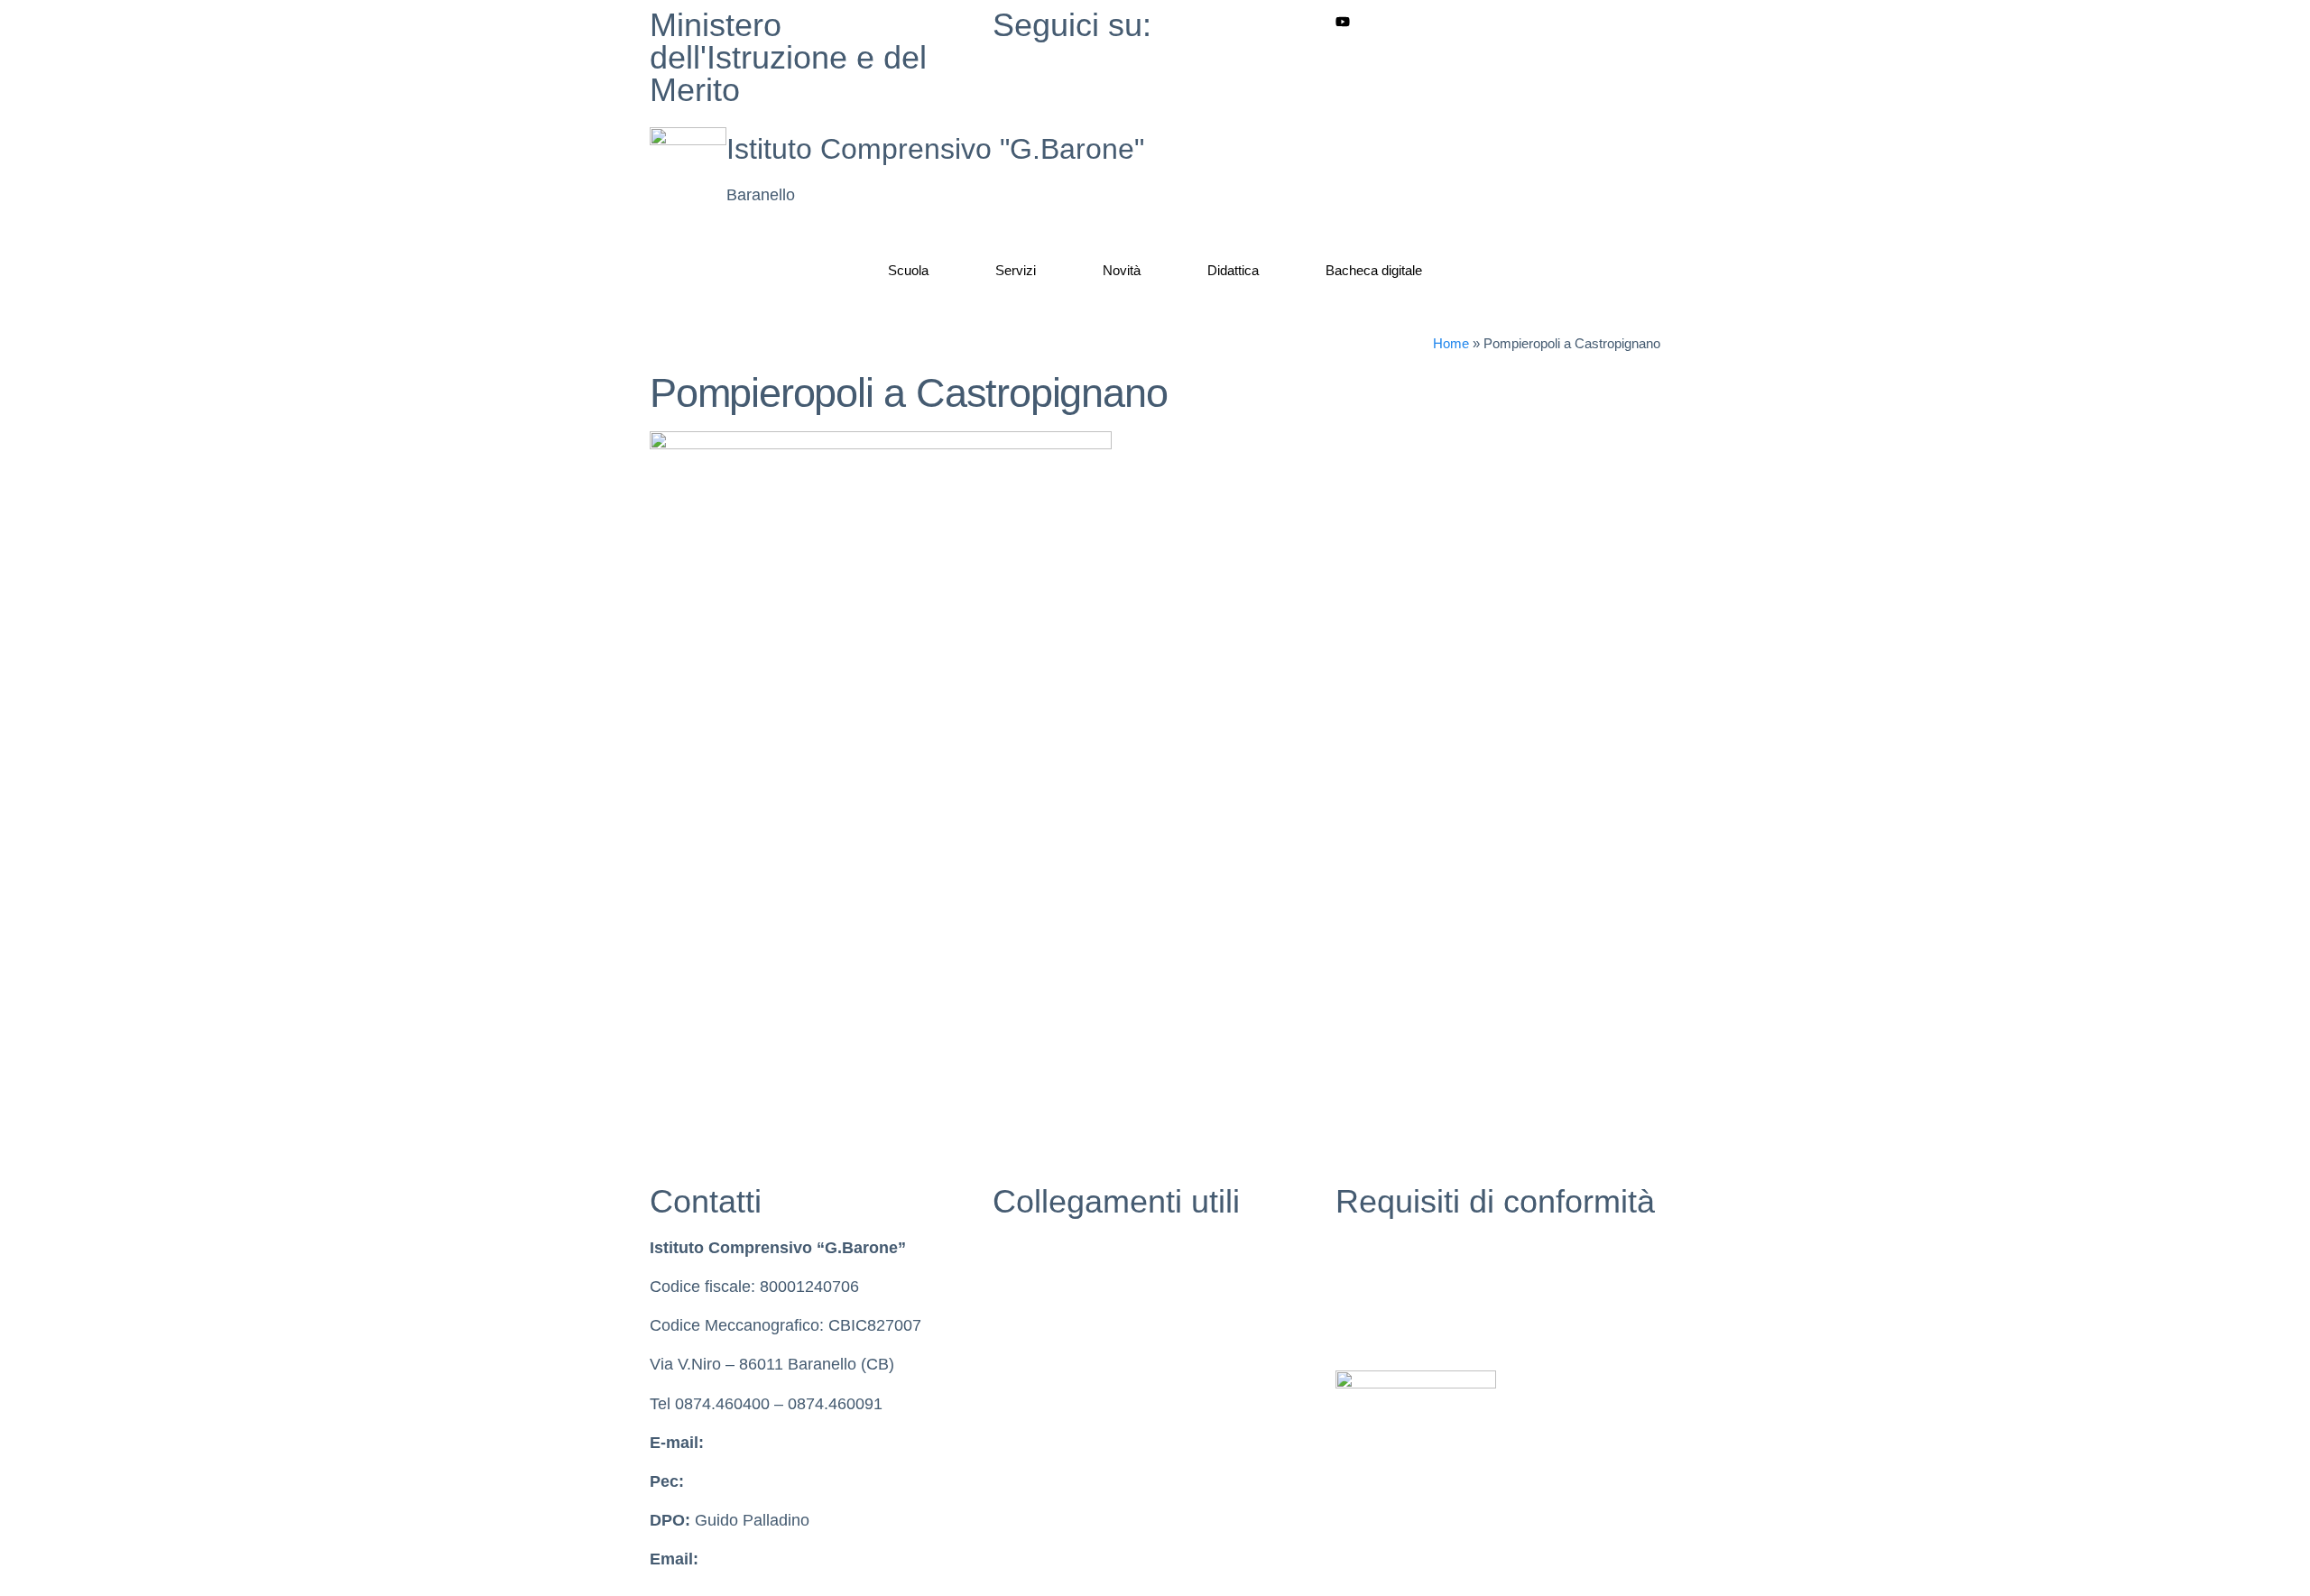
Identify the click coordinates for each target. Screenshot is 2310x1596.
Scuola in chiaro (1050, 1287)
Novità (1122, 270)
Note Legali (1377, 1325)
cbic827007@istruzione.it (799, 1443)
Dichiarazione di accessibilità (1439, 1287)
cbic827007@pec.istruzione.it (795, 1481)
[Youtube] (1498, 21)
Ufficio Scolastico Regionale (1093, 1364)
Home (1451, 343)
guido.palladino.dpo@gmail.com (818, 1559)
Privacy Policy (1386, 1248)
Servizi (1016, 270)
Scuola (908, 270)
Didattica (1233, 270)
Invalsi (1016, 1325)
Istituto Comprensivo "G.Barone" (935, 149)
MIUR (1013, 1248)
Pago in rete (1036, 1443)
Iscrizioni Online (1050, 1404)
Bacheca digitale (1374, 270)
